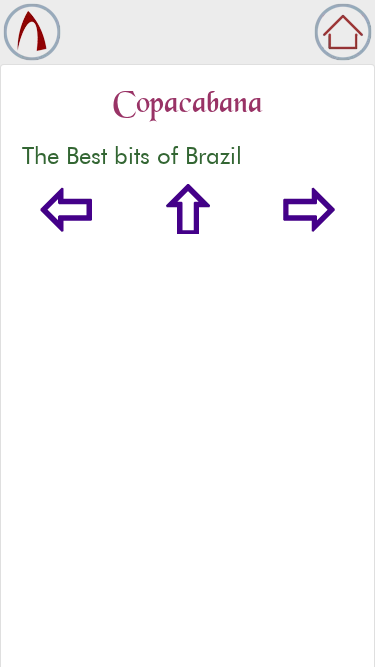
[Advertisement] (187, 471)
